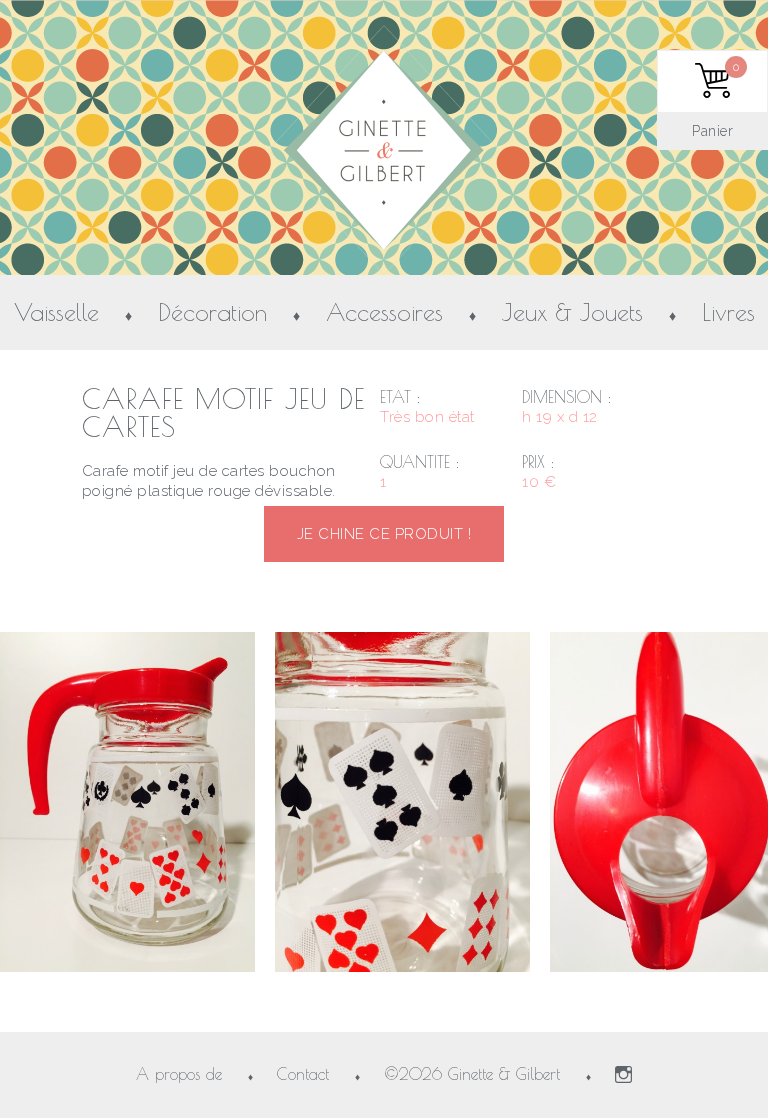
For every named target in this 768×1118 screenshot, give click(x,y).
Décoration (212, 313)
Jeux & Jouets (572, 313)
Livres (728, 313)
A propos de (179, 1074)
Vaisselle (56, 313)
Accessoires (384, 313)
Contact (303, 1074)
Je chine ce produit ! (384, 534)
